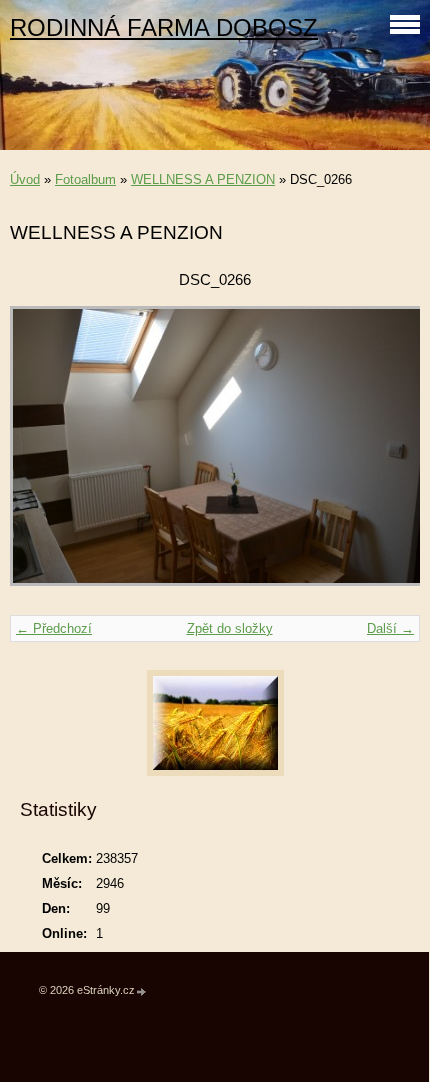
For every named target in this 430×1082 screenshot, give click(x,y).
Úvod (25, 179)
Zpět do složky (230, 628)
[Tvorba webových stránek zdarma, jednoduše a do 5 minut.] (142, 991)
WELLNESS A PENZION (203, 179)
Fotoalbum (85, 179)
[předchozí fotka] (42, 455)
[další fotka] (387, 455)
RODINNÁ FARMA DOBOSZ (164, 27)
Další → (390, 628)
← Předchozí (54, 628)
